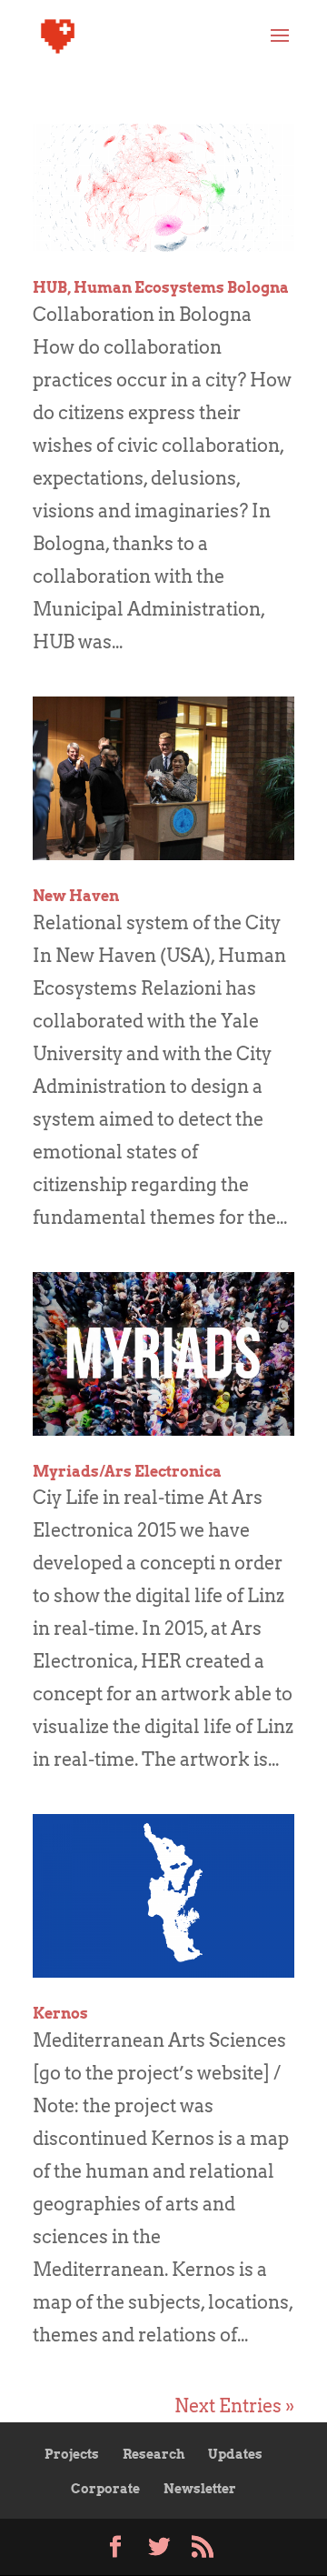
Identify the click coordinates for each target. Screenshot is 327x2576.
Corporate (105, 2489)
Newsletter (200, 2489)
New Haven (76, 896)
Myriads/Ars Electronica (127, 1472)
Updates (235, 2454)
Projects (72, 2454)
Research (154, 2454)
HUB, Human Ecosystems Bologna (161, 288)
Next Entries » (234, 2406)
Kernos (60, 2014)
